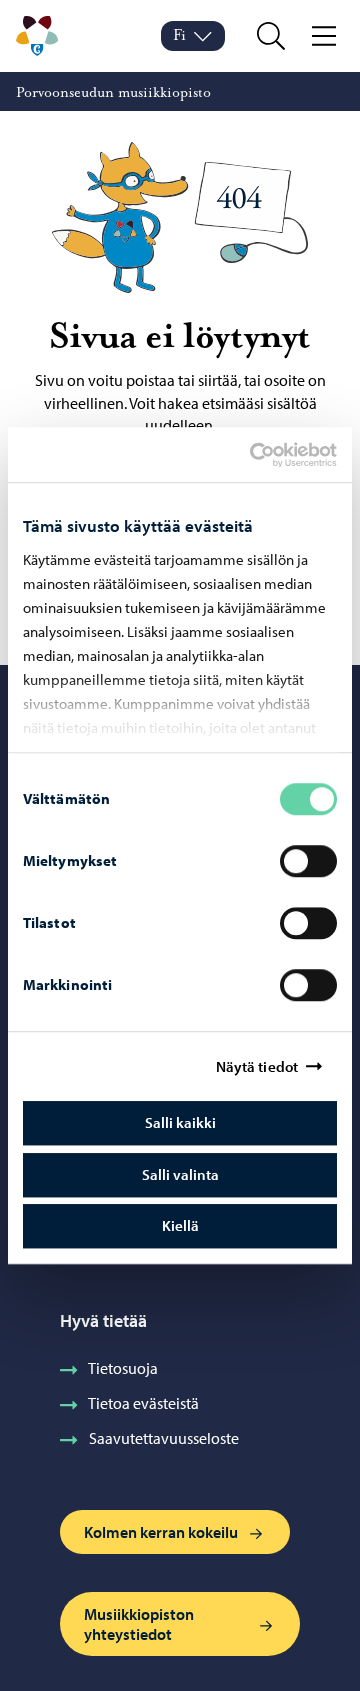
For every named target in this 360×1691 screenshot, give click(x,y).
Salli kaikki (180, 1122)
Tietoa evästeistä (143, 1403)
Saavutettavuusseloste (164, 1438)
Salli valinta (180, 1174)
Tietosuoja (123, 1368)
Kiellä (180, 1225)
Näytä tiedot (257, 1066)
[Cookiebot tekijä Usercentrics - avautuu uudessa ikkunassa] (267, 455)
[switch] (308, 861)
